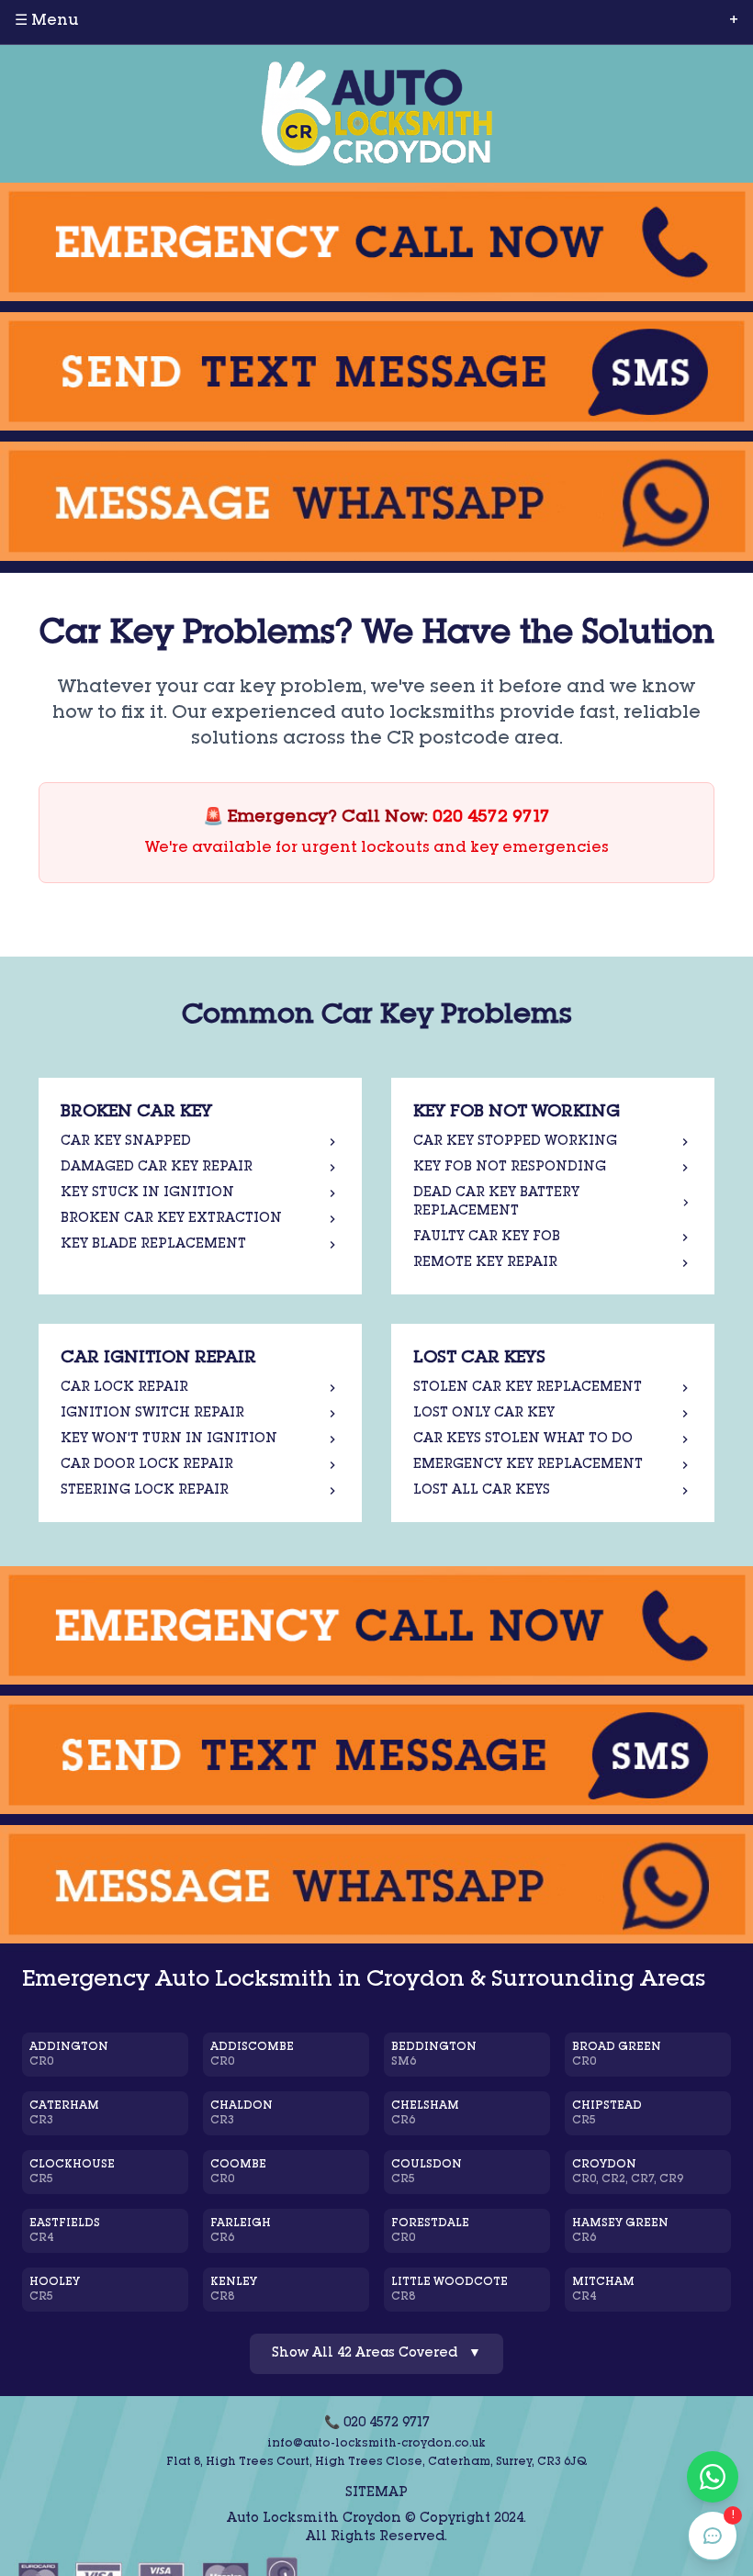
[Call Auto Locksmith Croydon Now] (376, 1625)
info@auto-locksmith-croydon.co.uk (376, 2444)
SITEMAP (376, 2493)
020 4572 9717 (491, 818)
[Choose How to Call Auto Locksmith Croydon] (376, 242)
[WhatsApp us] (376, 501)
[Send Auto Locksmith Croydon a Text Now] (376, 1755)
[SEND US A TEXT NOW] (376, 371)
